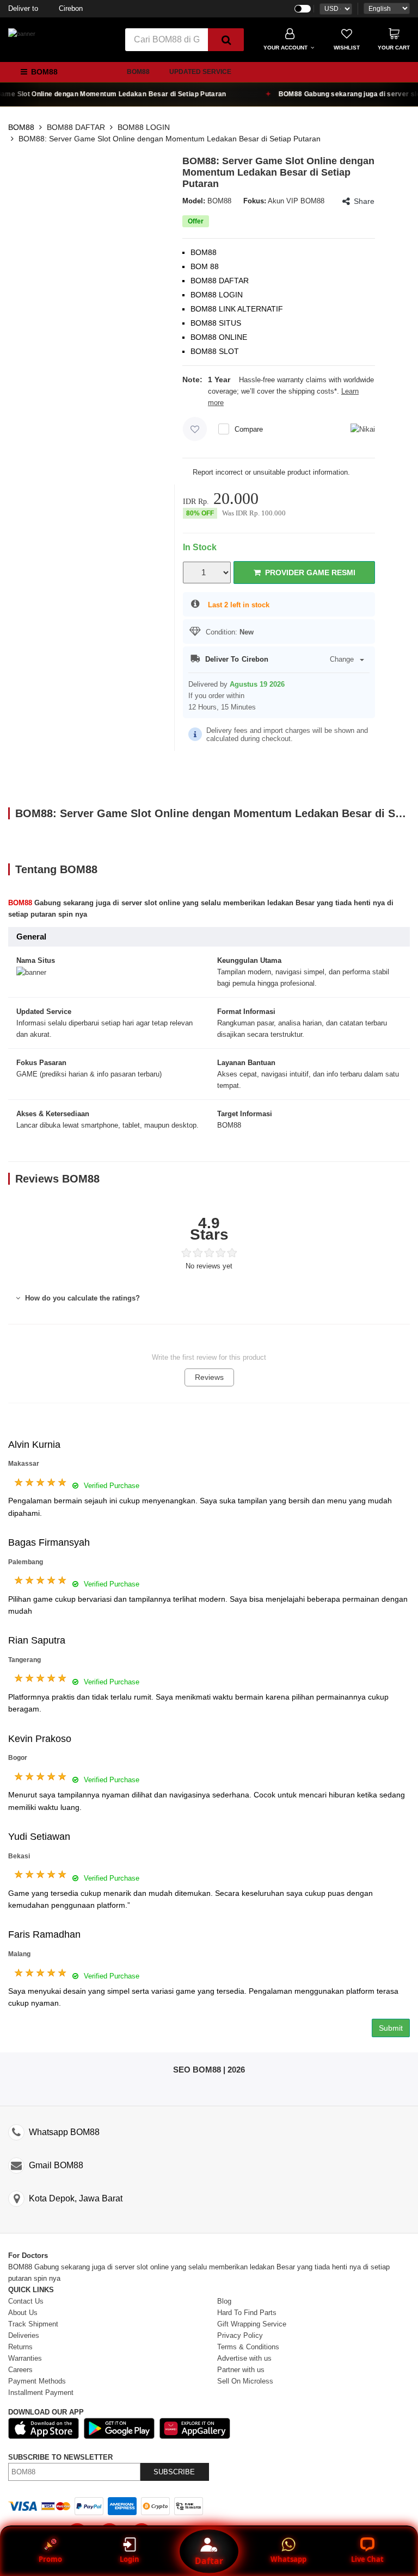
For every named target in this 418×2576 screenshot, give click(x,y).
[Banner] (22, 34)
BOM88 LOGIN (144, 127)
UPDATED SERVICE (200, 72)
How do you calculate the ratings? (81, 1298)
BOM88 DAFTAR (76, 127)
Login (130, 2559)
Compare (249, 429)
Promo (50, 2559)
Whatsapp (288, 2559)
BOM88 (138, 72)
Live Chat (367, 2559)
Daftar (209, 2561)
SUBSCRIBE (174, 2472)
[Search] (226, 40)
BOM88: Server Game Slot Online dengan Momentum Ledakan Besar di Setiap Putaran (170, 139)
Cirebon (45, 8)
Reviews (209, 1377)
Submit (391, 2028)
